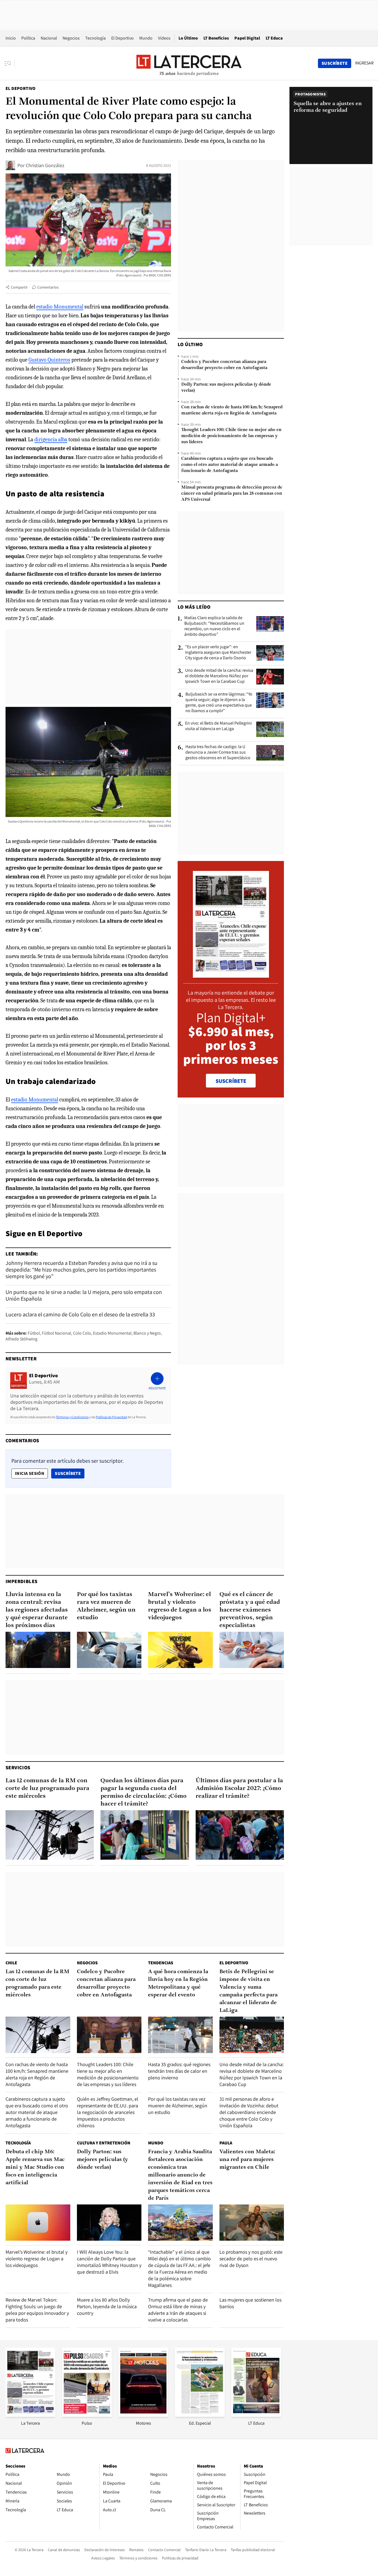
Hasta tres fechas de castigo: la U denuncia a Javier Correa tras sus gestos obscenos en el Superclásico (218, 752)
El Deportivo (122, 38)
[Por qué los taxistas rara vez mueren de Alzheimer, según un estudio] (109, 1650)
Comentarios (48, 287)
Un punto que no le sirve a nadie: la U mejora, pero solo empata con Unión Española (84, 1295)
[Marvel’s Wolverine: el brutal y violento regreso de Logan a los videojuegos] (180, 1650)
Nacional (49, 38)
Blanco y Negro (147, 1333)
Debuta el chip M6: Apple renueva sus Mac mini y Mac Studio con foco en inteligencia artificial (35, 2167)
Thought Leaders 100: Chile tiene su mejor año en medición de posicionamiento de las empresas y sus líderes (231, 436)
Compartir (19, 287)
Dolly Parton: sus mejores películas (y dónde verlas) (226, 388)
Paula (226, 2143)
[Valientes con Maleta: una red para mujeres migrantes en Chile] (252, 2223)
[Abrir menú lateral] (10, 63)
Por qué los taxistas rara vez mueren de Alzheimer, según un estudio (106, 1606)
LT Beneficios (216, 38)
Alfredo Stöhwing (21, 1339)
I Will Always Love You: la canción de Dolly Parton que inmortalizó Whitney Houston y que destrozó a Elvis (109, 2262)
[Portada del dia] (231, 975)
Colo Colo (82, 1333)
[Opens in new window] (143, 2415)
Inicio (11, 38)
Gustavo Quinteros (49, 360)
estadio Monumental (60, 307)
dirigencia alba (51, 439)
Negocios (71, 38)
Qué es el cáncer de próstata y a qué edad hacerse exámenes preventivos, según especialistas (250, 1610)
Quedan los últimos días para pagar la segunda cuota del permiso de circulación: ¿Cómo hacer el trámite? (143, 1792)
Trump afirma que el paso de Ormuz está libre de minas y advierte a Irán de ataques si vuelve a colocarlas (178, 2310)
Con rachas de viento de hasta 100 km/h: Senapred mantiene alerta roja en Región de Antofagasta (232, 410)
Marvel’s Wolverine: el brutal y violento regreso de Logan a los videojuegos (180, 1606)
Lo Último (188, 38)
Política (28, 38)
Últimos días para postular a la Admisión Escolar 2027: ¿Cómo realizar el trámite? (239, 1788)
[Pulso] (87, 2415)
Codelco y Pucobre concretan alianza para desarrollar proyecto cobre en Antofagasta (224, 365)
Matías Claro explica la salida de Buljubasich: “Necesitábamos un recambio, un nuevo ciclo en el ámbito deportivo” (214, 626)
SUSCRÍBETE (231, 1081)
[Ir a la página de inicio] (189, 63)
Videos (164, 38)
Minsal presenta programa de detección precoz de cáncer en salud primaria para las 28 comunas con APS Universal (232, 494)
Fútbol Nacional (56, 1333)
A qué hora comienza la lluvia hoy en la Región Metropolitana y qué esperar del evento (178, 1983)
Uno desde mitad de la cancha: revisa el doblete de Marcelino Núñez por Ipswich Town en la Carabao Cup (219, 676)
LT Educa (274, 38)
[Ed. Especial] (200, 2415)
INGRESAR (364, 63)
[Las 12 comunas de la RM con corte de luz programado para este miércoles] (50, 1835)
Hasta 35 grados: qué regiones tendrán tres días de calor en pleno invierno (179, 2071)
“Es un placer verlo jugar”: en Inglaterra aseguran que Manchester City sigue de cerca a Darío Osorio (218, 652)
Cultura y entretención (104, 2143)
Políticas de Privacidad (111, 1417)
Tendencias (161, 1963)
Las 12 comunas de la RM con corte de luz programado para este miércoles (47, 1788)
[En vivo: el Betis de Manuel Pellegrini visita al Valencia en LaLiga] (270, 729)
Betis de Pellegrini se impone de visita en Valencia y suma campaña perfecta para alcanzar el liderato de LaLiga (248, 1991)
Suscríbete (69, 1473)
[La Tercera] (30, 2415)
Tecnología (95, 38)
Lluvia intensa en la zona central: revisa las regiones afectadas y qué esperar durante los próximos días (37, 1610)
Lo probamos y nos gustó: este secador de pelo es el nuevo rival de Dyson (251, 2259)
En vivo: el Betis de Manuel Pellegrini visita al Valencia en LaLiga (218, 726)
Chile (11, 1963)
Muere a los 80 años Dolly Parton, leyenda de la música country (107, 2306)
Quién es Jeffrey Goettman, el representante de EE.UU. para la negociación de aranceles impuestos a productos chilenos (108, 2112)
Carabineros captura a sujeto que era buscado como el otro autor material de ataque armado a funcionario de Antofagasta (230, 465)
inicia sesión (30, 1473)
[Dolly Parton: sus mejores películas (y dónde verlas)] (109, 2223)
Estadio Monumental (112, 1333)
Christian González (45, 165)
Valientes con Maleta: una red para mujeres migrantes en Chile (247, 2160)
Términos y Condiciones (72, 1417)
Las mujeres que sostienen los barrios (250, 2303)
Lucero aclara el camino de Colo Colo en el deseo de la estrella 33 (80, 1314)
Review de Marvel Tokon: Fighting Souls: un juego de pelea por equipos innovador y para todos (37, 2310)
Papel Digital (247, 38)
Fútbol (34, 1333)
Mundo (146, 38)
